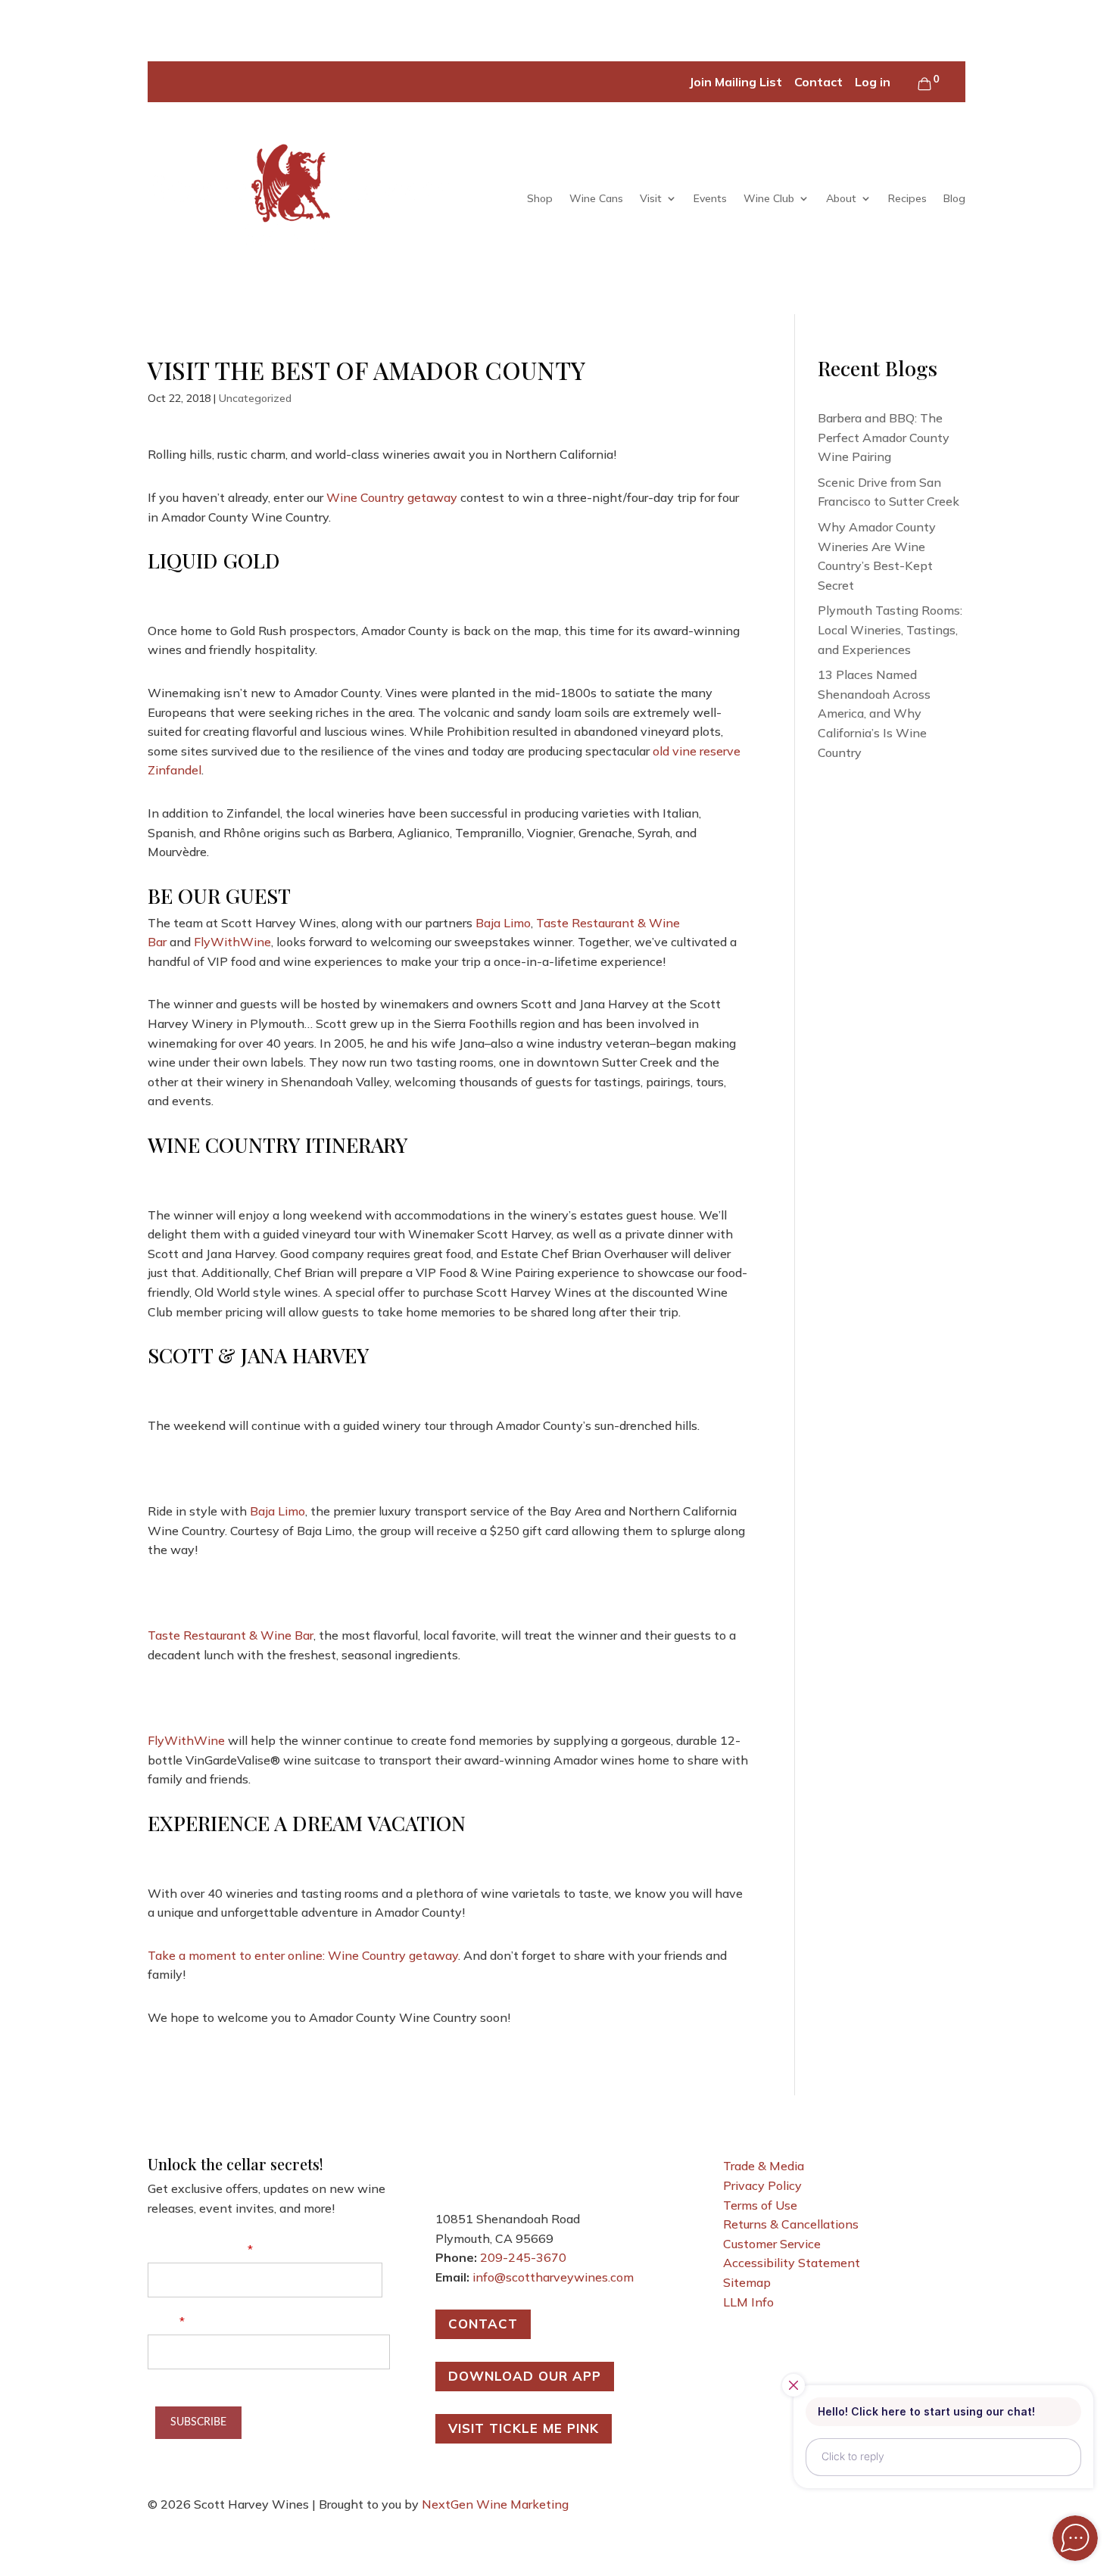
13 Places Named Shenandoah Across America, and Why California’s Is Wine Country (874, 713)
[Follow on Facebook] (447, 2169)
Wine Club (769, 198)
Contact (818, 82)
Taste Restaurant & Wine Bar (231, 1635)
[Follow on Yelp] (538, 2169)
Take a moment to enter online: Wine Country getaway (303, 1955)
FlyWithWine (232, 942)
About (841, 198)
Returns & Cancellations (791, 2224)
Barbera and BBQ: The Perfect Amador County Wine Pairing (884, 437)
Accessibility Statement (792, 2263)
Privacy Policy (762, 2185)
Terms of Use (760, 2205)
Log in (873, 82)
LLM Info (748, 2302)
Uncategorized (255, 398)
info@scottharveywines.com (553, 2277)
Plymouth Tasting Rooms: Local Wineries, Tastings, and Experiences (890, 629)
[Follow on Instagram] (508, 2169)
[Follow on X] (478, 2169)
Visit (651, 198)
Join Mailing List (736, 82)
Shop (540, 198)
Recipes (907, 198)
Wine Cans (596, 198)
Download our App (525, 2376)
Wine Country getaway (392, 497)
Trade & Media (764, 2166)
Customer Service (772, 2244)
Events (710, 198)
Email (162, 2321)
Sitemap (747, 2282)
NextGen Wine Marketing (495, 2504)
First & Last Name (196, 2249)
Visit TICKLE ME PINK (524, 2428)
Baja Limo (503, 923)
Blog (954, 198)
